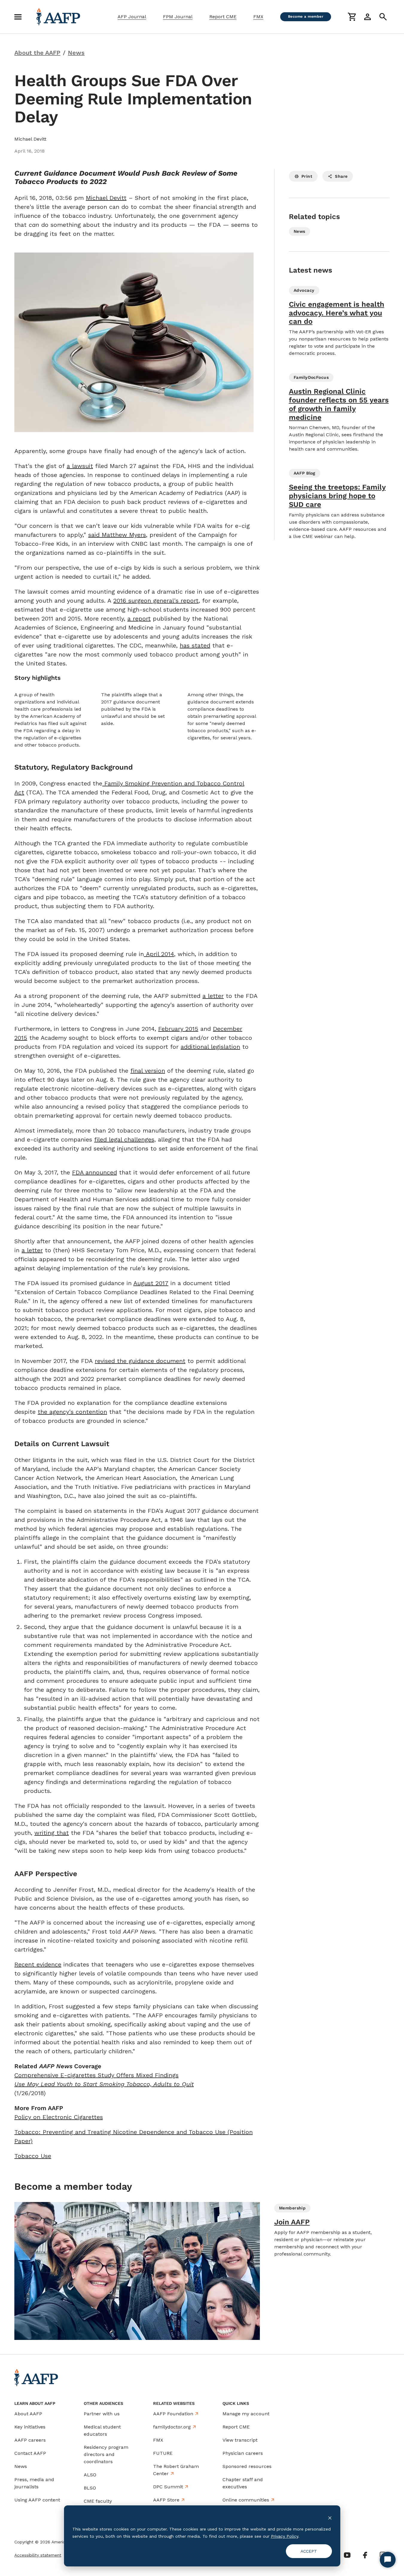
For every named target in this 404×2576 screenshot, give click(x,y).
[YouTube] (347, 2555)
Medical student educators (102, 2430)
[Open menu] (18, 17)
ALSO (90, 2475)
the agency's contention (72, 1412)
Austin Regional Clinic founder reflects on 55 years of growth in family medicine (339, 404)
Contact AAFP (30, 2453)
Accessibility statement (38, 2555)
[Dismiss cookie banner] (330, 2518)
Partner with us (102, 2414)
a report (139, 618)
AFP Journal (132, 17)
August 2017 (151, 1283)
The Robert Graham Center (176, 2470)
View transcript (240, 2440)
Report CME (223, 17)
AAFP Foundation (173, 2414)
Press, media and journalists (34, 2483)
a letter (213, 996)
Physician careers (243, 2453)
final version (148, 1071)
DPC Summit (168, 2487)
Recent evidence (38, 1964)
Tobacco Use (33, 2156)
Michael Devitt (106, 198)
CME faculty (98, 2501)
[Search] (383, 17)
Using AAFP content (37, 2500)
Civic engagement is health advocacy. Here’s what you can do (337, 313)
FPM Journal (178, 17)
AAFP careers (30, 2440)
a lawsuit (80, 466)
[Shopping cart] (352, 17)
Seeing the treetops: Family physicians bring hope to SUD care (337, 496)
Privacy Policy (285, 2536)
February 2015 (178, 1029)
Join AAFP (292, 2222)
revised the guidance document (140, 1361)
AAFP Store (166, 2500)
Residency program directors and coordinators (106, 2454)
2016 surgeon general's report (156, 601)
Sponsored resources (247, 2466)
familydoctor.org (172, 2427)
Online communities (246, 2500)
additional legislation (210, 1047)
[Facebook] (365, 2555)
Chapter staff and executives (243, 2483)
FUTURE (163, 2453)
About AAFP (28, 2414)
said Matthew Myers (117, 535)
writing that (52, 1833)
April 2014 (159, 954)
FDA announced (94, 1172)
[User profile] (368, 17)
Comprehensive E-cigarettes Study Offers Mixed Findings (96, 2075)
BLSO (90, 2488)
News (21, 2466)
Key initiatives (30, 2427)
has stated (195, 645)
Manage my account (246, 2414)
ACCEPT (309, 2551)
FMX (258, 17)
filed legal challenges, (125, 1139)
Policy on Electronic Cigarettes (59, 2117)
